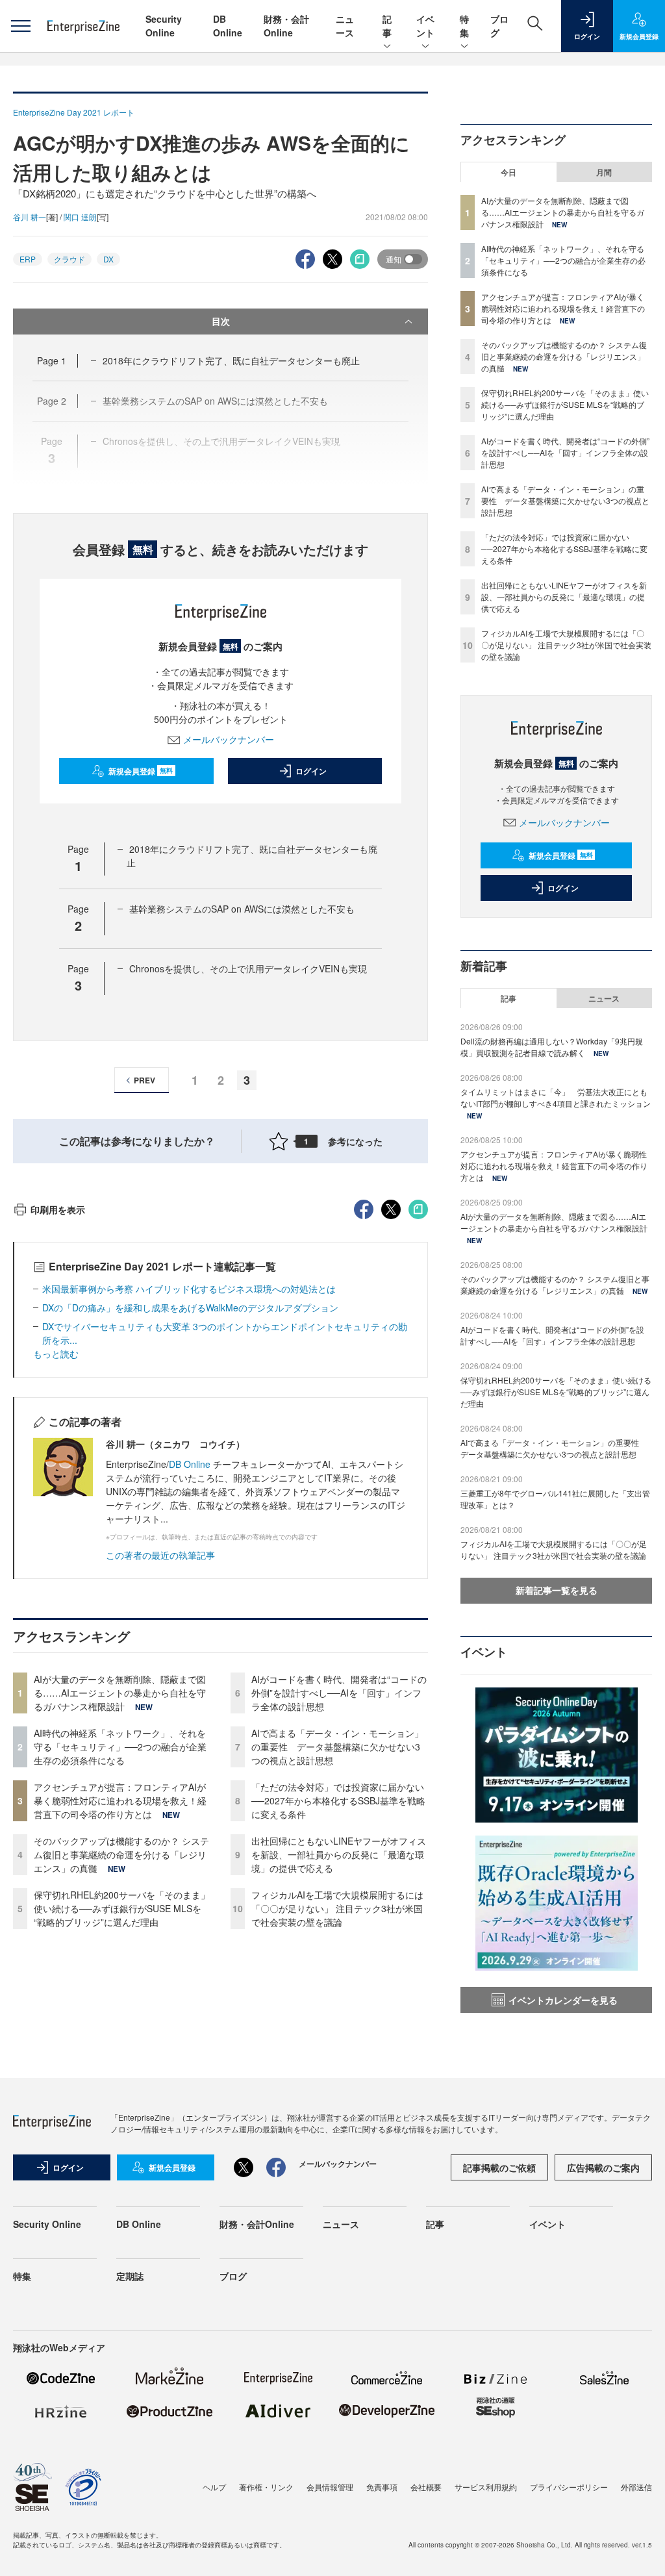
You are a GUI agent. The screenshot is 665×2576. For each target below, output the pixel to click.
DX (108, 259)
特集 (464, 26)
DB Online (228, 26)
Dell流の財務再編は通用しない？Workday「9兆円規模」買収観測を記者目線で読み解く (552, 1047)
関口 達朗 (80, 217)
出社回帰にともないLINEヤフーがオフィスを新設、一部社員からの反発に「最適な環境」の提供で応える (339, 1854)
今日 (508, 172)
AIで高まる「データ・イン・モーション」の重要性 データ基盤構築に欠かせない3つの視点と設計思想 (337, 1747)
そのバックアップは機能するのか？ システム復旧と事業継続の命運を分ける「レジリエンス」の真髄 (121, 1854)
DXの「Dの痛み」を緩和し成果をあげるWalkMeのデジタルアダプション (190, 1307)
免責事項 (382, 2487)
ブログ (233, 2276)
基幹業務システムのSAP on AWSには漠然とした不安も (242, 909)
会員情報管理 (330, 2487)
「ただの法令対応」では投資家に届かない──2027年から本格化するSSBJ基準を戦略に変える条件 (338, 1800)
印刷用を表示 (58, 1209)
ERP (28, 259)
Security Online (164, 26)
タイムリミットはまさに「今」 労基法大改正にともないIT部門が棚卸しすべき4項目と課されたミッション (556, 1097)
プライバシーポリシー (569, 2487)
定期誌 (130, 2276)
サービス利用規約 (486, 2487)
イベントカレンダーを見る (563, 2000)
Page (52, 360)
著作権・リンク (266, 2487)
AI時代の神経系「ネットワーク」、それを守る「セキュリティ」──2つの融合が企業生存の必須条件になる (120, 1747)
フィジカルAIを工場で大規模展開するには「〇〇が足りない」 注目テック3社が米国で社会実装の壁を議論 (337, 1908)
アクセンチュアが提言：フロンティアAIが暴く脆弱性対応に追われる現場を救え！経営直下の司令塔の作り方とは (120, 1800)
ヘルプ (214, 2487)
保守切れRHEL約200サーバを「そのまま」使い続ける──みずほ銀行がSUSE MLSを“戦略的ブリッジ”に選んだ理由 (122, 1908)
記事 (387, 26)
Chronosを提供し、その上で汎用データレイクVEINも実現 (248, 968)
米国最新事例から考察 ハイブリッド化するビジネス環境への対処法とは (189, 1289)
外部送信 (636, 2487)
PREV (144, 1080)
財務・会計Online (286, 26)
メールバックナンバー (229, 739)
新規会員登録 (141, 771)
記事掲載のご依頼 (499, 2167)
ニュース (345, 26)
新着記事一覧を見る (557, 1590)
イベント (425, 26)
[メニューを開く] (20, 26)
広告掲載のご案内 (603, 2167)
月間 (604, 172)
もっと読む (56, 1354)
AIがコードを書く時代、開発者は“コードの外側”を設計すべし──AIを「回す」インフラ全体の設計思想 (339, 1693)
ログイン (311, 771)
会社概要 (426, 2487)
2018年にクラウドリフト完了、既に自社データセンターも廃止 (231, 360)
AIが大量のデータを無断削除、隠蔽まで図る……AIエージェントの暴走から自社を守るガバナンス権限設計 (120, 1693)
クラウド (69, 259)
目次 (221, 321)
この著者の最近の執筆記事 (160, 1555)
